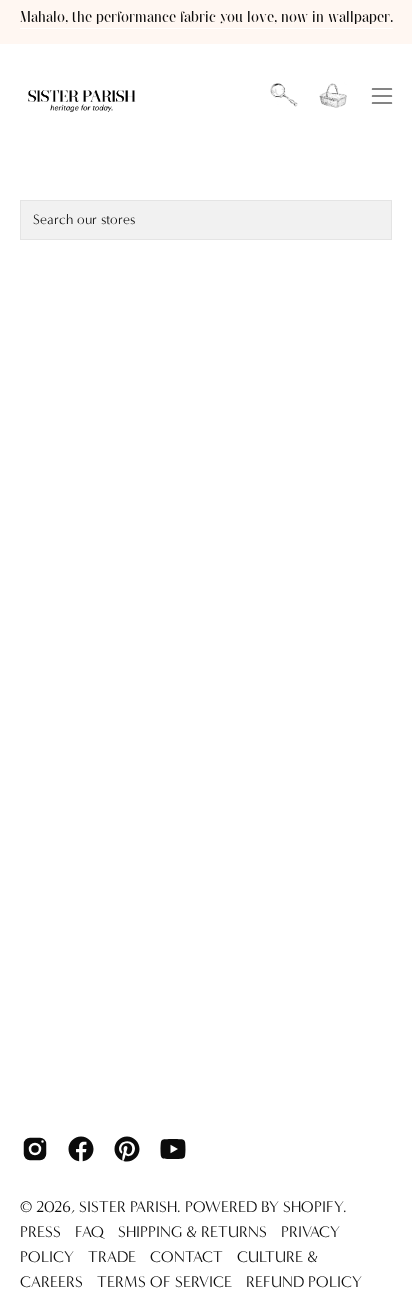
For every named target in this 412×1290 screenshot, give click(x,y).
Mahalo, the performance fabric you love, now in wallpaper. (206, 18)
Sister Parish (128, 1206)
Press (40, 1231)
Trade (112, 1256)
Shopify (313, 1206)
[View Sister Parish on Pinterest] (127, 1149)
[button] (284, 96)
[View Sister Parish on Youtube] (173, 1149)
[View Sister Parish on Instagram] (35, 1149)
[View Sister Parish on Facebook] (81, 1149)
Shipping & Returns (192, 1231)
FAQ (89, 1231)
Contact (186, 1256)
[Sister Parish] (83, 96)
